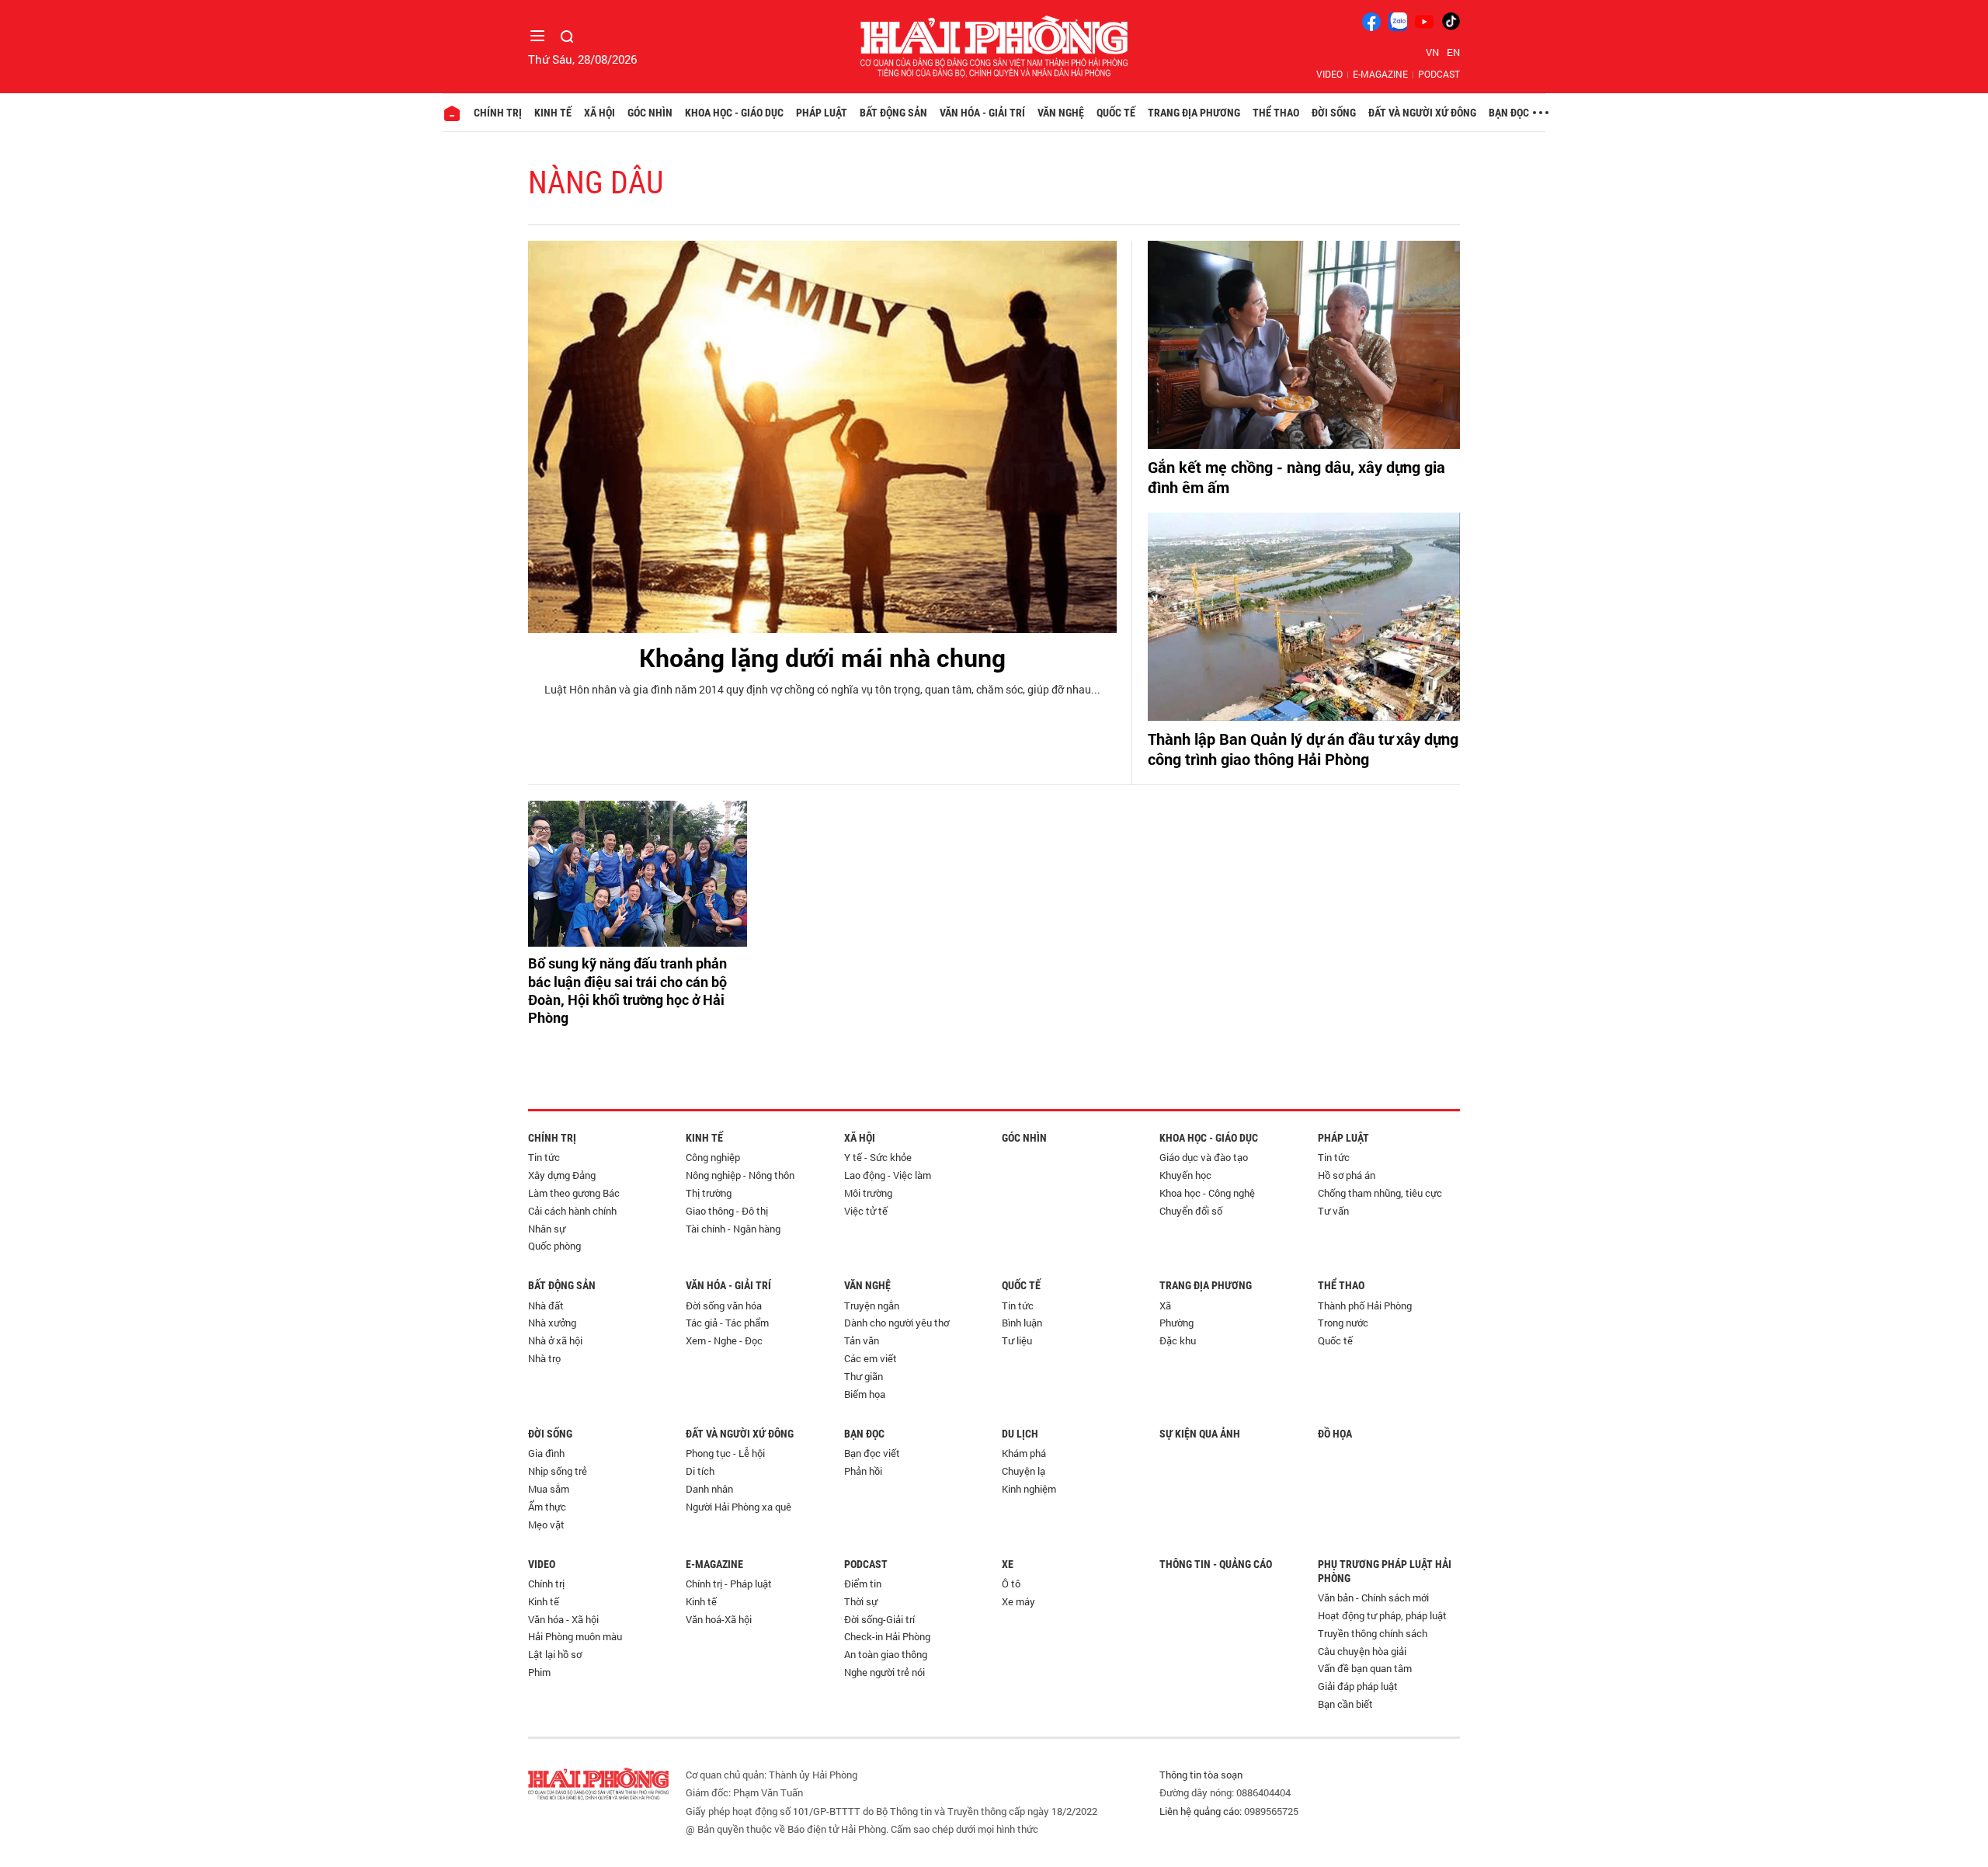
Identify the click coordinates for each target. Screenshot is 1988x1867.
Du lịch (1020, 1434)
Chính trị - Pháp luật (729, 1584)
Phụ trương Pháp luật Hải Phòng (1385, 1571)
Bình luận (1022, 1323)
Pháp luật (822, 113)
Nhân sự (547, 1229)
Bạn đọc (1509, 113)
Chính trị (498, 113)
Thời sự (861, 1601)
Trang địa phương (1194, 113)
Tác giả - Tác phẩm (727, 1323)
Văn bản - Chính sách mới (1373, 1598)
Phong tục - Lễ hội (725, 1453)
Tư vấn (1333, 1211)
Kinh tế (553, 113)
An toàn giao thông (886, 1654)
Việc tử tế (866, 1211)
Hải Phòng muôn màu (575, 1636)
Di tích (700, 1471)
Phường (1176, 1323)
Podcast (1439, 74)
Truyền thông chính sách (1373, 1633)
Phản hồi (863, 1471)
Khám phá (1024, 1453)
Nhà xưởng (552, 1323)
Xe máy (1018, 1601)
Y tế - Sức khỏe (878, 1157)
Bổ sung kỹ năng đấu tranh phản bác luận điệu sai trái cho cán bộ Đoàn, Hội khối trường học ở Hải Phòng (627, 991)
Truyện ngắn (872, 1306)
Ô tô (1011, 1584)
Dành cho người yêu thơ (897, 1323)
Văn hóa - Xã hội (563, 1619)
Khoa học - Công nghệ (1207, 1193)
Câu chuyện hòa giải (1362, 1651)
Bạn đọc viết (872, 1453)
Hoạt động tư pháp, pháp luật (1382, 1615)
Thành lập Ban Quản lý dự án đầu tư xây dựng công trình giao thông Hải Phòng (1303, 749)
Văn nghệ (1061, 113)
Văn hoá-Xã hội (719, 1619)
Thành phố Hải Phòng (1365, 1306)
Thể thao (1276, 113)
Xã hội (600, 113)
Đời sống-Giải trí (879, 1619)
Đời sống (1334, 113)
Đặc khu (1178, 1340)
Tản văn (862, 1340)
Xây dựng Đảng (562, 1175)
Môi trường (868, 1193)
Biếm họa (865, 1394)
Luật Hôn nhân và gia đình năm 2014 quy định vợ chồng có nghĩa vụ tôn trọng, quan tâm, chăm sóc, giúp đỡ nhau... (822, 689)
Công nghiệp (713, 1157)
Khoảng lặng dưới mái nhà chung (822, 657)
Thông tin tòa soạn (1201, 1775)
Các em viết (871, 1358)
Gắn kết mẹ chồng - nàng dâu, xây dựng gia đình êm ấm (1296, 477)
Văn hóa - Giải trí (982, 113)
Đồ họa (1335, 1434)
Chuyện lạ (1024, 1471)
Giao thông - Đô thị (727, 1211)
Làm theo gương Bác (574, 1193)
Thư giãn (864, 1376)
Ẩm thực (547, 1507)
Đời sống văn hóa (724, 1306)
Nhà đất (546, 1306)
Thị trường (709, 1193)
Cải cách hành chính (572, 1211)
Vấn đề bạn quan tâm (1365, 1668)
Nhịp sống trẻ (558, 1471)
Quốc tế (1116, 113)
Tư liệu (1017, 1340)
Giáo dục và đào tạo (1204, 1157)
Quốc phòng (554, 1246)
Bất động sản (893, 113)
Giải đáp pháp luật (1358, 1686)
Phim (539, 1672)
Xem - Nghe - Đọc (724, 1340)
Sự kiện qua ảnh (1200, 1434)
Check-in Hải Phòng (887, 1636)
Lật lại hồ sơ (555, 1654)
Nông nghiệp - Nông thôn (740, 1175)
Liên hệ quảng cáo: (1201, 1811)
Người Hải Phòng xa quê (739, 1507)
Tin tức (544, 1157)
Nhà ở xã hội (555, 1340)
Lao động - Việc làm (888, 1175)
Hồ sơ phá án (1347, 1175)
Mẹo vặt (546, 1525)
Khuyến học (1185, 1175)
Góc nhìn (650, 113)
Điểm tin (863, 1584)
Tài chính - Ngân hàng (733, 1229)
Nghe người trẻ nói (885, 1672)
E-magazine (1380, 74)
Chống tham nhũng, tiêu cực (1380, 1193)
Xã (1165, 1306)
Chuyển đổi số (1191, 1211)
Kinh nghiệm (1029, 1489)
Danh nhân (709, 1489)
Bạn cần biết (1345, 1704)
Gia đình (546, 1453)
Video (1329, 74)
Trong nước (1343, 1323)
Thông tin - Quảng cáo (1216, 1564)
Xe (1008, 1564)
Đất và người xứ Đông (1422, 113)
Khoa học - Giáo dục (734, 113)
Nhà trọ (544, 1358)
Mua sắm (549, 1489)
